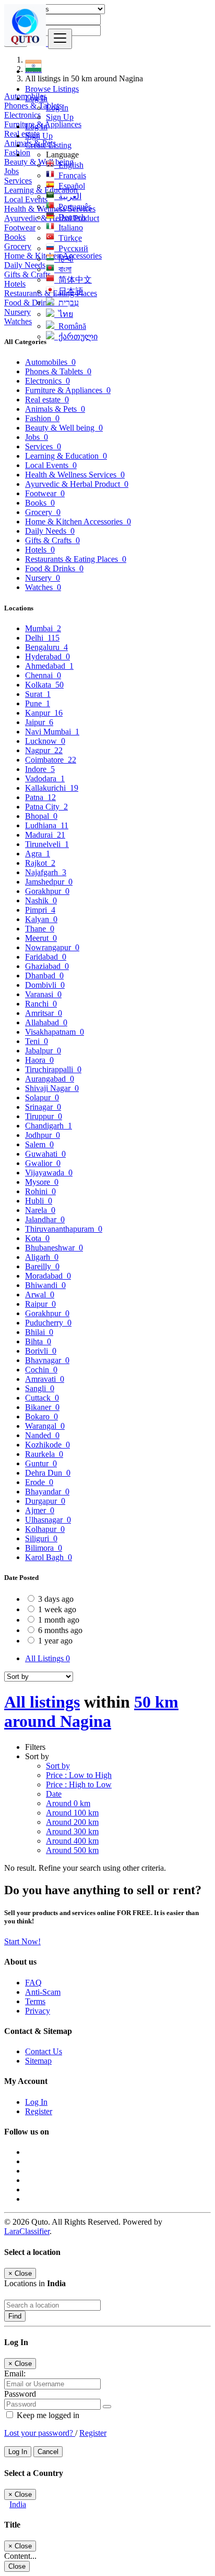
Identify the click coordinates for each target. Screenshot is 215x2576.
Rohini (40, 1191)
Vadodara (45, 778)
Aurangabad (50, 1079)
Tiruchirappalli (53, 1069)
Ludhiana (47, 825)
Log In (57, 108)
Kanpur (44, 713)
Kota (37, 1238)
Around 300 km (72, 1831)
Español (70, 186)
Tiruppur (44, 1116)
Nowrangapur (52, 947)
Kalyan (41, 919)
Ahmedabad (49, 666)
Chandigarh (49, 1126)
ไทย (64, 314)
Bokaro (41, 1416)
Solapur (42, 1097)
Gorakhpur (47, 891)
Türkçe (68, 238)
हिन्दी (64, 259)
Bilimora (44, 1548)
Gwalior (43, 1163)
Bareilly (42, 1266)
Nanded (42, 1435)
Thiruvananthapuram (64, 1229)
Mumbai (43, 628)
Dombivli (45, 985)
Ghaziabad (47, 966)
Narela (40, 1210)
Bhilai (39, 1332)
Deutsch (70, 217)
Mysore (42, 1182)
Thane (40, 929)
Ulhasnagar (48, 1520)
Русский (71, 248)
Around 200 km (72, 1822)
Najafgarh (46, 872)
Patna (40, 797)
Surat (38, 694)
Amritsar (44, 1013)
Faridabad (46, 957)
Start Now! (22, 1941)
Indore (40, 769)
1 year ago (55, 1641)
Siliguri (41, 1538)
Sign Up (60, 117)
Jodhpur (43, 1135)
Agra (38, 854)
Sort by (58, 1766)
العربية (68, 196)
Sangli (40, 1388)
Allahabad (46, 1022)
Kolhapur (45, 1529)
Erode (39, 1482)
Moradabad (48, 1276)
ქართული (76, 336)
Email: (15, 2373)
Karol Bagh (49, 1557)
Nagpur (44, 750)
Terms (35, 2001)
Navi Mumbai (52, 732)
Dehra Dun (48, 1473)
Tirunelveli (47, 844)
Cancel (48, 2452)
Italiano (69, 228)
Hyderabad (47, 657)
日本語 (69, 291)
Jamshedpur (49, 882)
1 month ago (59, 1620)
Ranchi (41, 1004)
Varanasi (43, 994)
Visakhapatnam (55, 1032)
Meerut (41, 938)
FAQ (33, 1983)
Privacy (38, 2011)
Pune (38, 703)
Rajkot (40, 863)
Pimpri (40, 910)
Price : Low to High (79, 1775)
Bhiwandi (45, 1285)
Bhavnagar (47, 1360)
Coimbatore (51, 760)
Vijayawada (49, 1173)
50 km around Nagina (91, 1712)
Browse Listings (52, 89)
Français (70, 175)
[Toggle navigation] (60, 39)
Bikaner (42, 1407)
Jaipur (39, 722)
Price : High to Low (79, 1784)
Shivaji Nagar (52, 1088)
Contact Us (44, 2051)
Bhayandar (47, 1492)
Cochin (41, 1370)
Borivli (41, 1351)
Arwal (40, 1295)
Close (17, 2566)
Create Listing (48, 145)
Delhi (42, 638)
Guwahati (45, 1154)
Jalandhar (45, 1219)
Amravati (45, 1379)
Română (70, 326)
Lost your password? (40, 2433)
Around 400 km (72, 1841)
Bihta (38, 1341)
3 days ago (56, 1599)
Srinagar (43, 1107)
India (18, 2504)
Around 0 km (68, 1803)
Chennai (43, 675)
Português (73, 207)
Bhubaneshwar (54, 1248)
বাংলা (63, 269)
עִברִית (67, 303)
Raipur (40, 1304)
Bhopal (41, 816)
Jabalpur (43, 1051)
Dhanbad (44, 976)
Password (20, 2394)
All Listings (47, 1658)
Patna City (46, 807)
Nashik (41, 900)
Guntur (41, 1463)
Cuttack (42, 1398)
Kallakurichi (52, 788)
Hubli (39, 1201)
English (69, 165)
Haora (39, 1060)
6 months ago (60, 1630)
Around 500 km (72, 1850)
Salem (39, 1144)
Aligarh (42, 1257)
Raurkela (44, 1454)
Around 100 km (72, 1813)
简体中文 (73, 280)
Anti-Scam (43, 1992)
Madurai (45, 835)
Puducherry (48, 1323)
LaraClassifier (27, 2231)
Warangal (45, 1426)
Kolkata (44, 685)
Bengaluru (46, 647)
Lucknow (45, 741)
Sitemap (38, 2061)
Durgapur (45, 1501)
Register (39, 2111)
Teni (37, 1041)
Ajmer (40, 1510)
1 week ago (57, 1609)
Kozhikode (47, 1445)
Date (54, 1794)
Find (15, 2316)
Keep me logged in (47, 2415)
